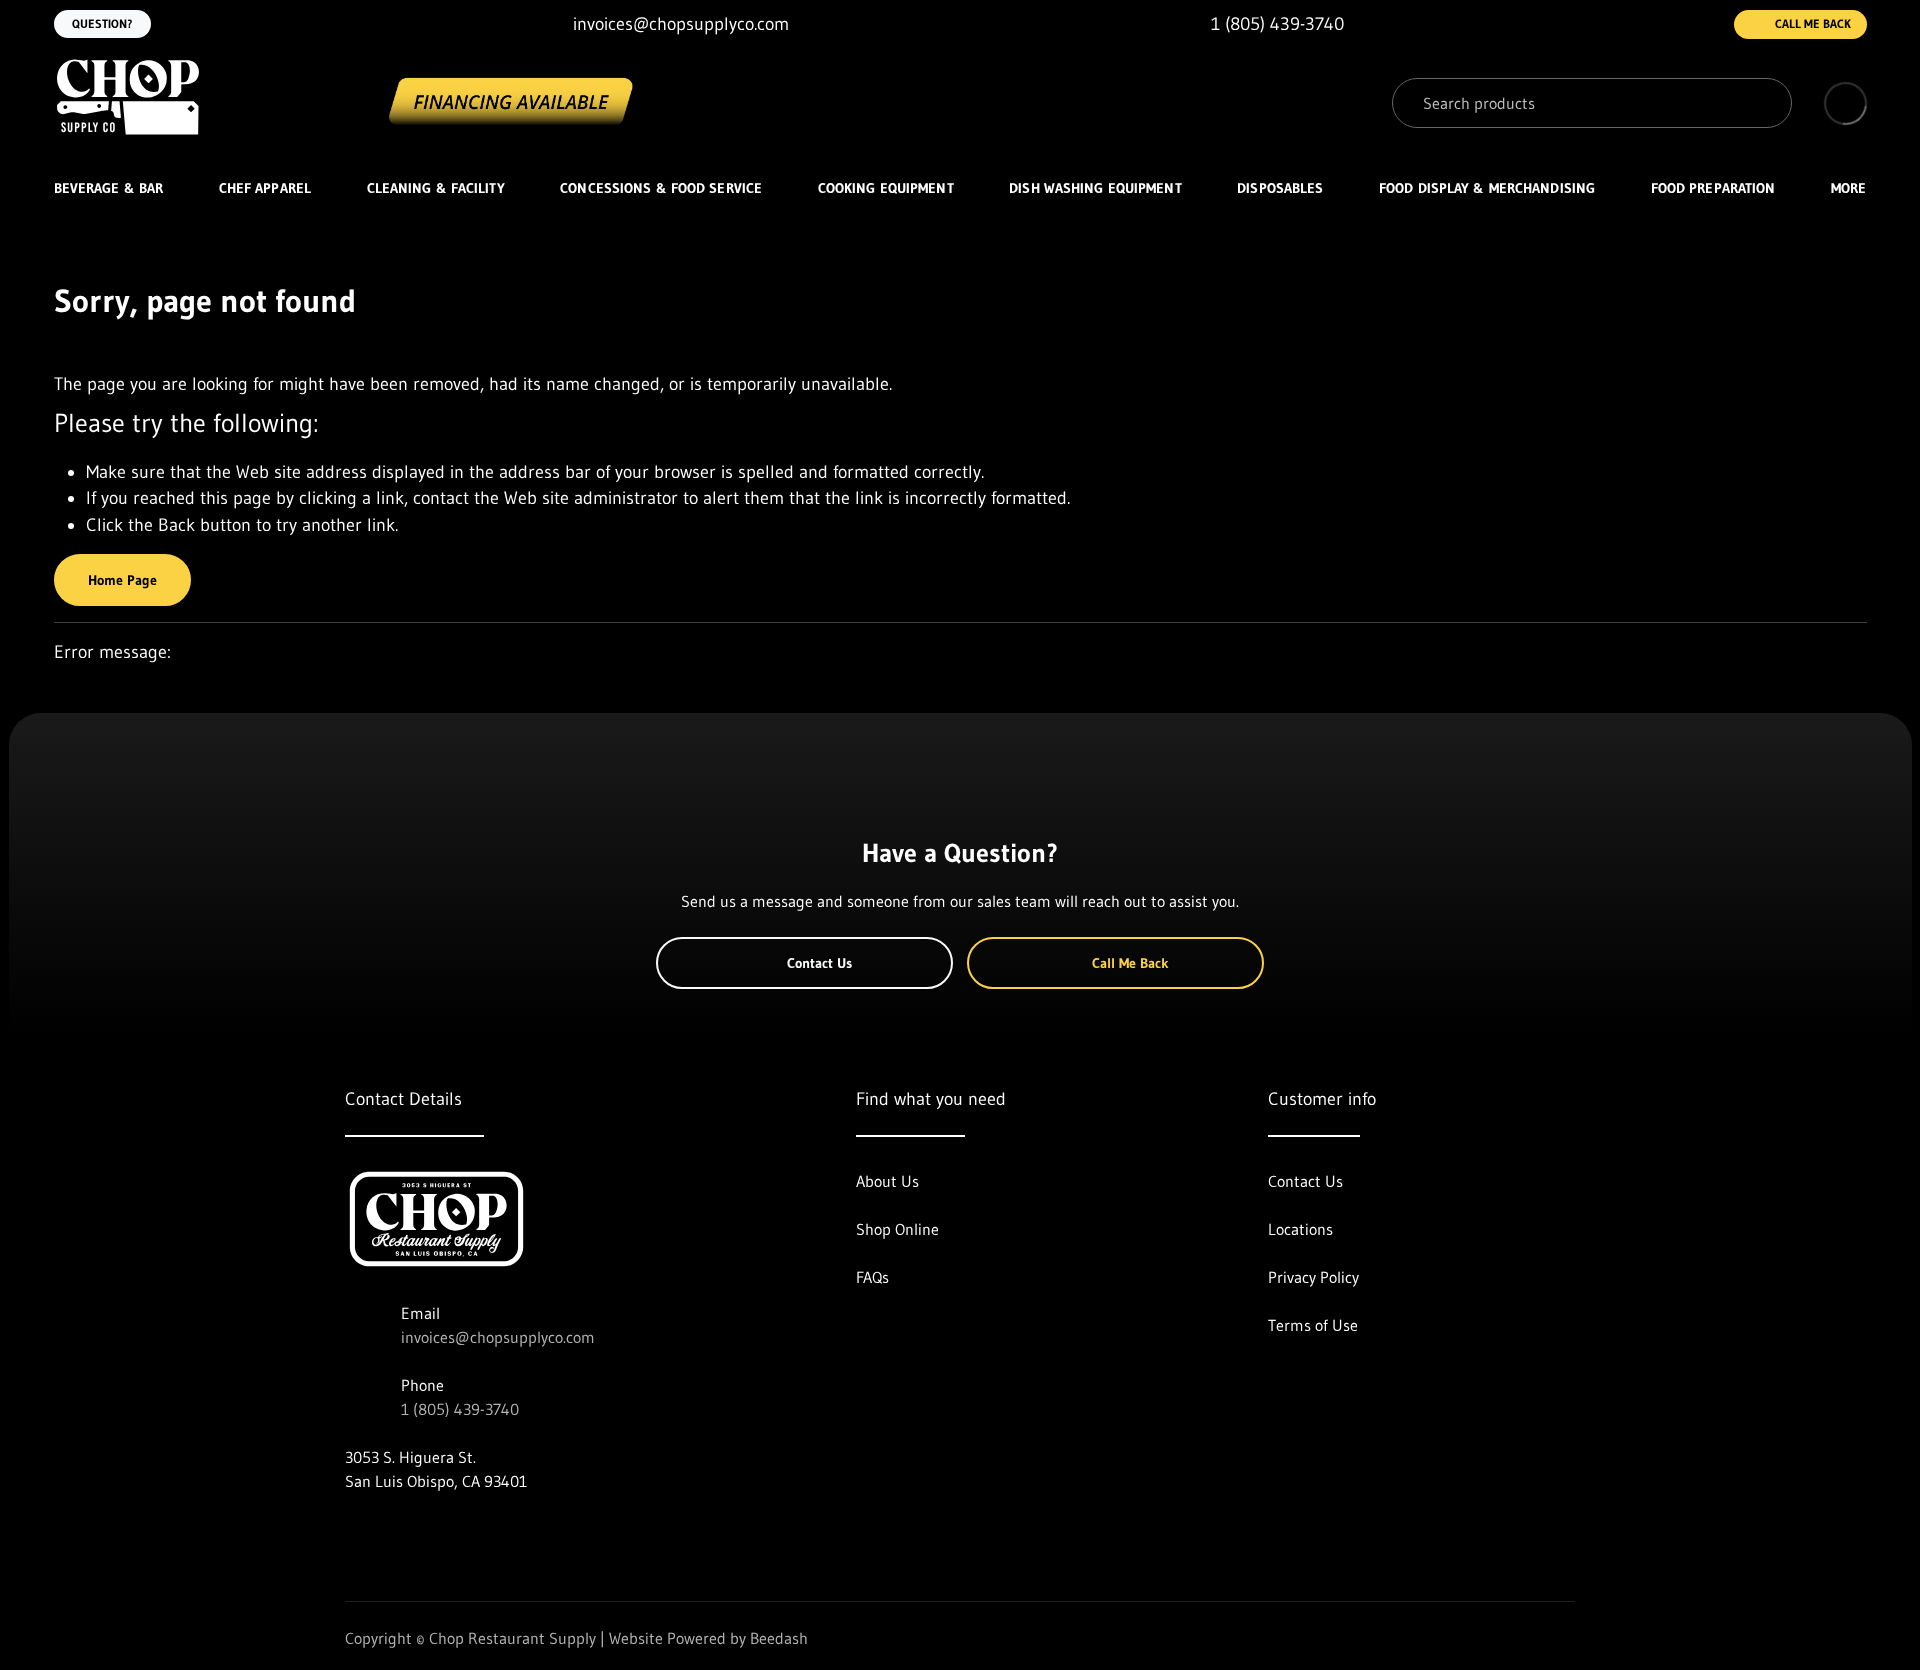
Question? (102, 23)
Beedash (779, 1638)
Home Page (122, 580)
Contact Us (819, 963)
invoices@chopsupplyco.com (498, 1337)
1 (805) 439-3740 (460, 1409)
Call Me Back (1813, 23)
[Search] (1762, 103)
